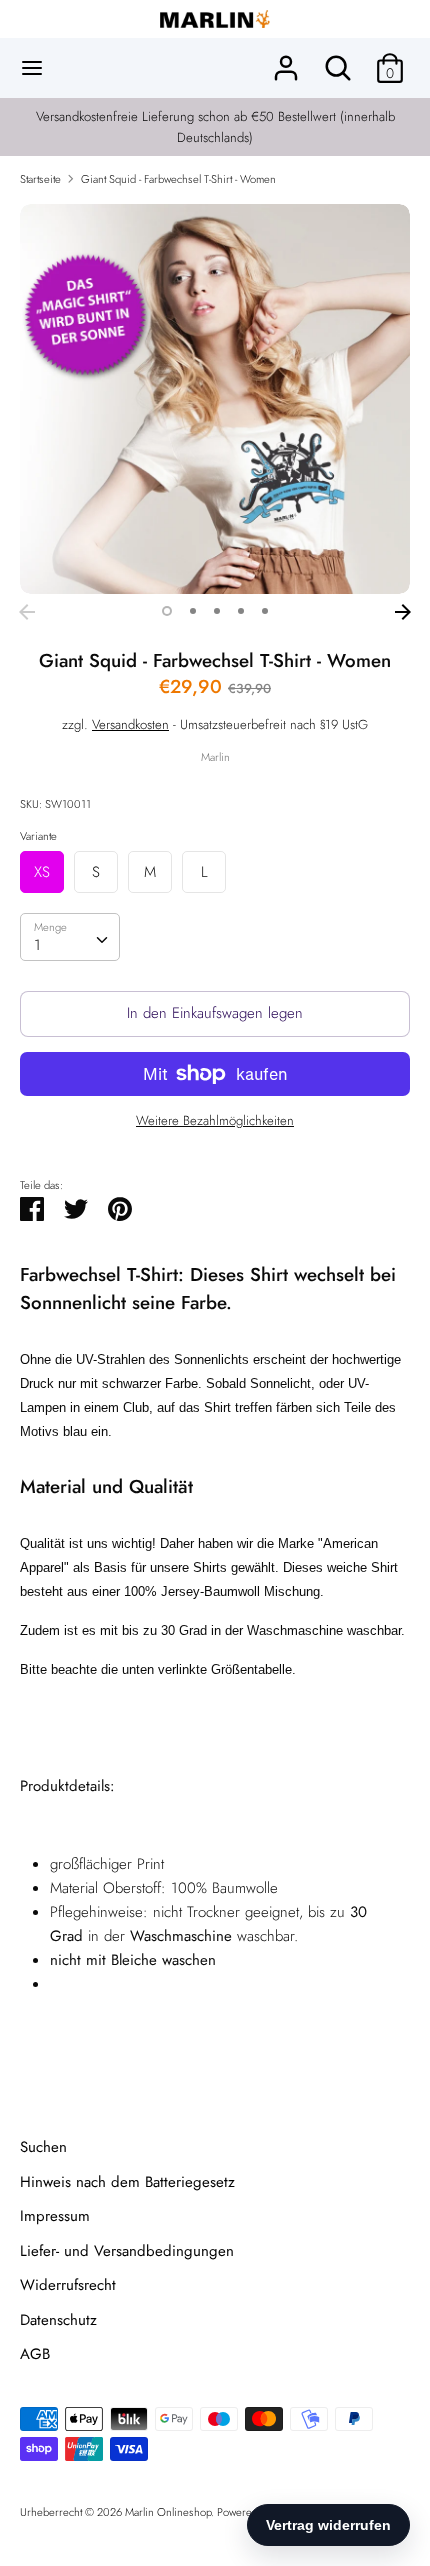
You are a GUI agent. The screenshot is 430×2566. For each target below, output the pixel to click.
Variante (38, 836)
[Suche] (338, 60)
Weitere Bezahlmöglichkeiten (215, 1121)
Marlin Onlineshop (168, 2512)
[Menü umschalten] (32, 68)
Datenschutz (58, 2320)
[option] (215, 399)
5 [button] (265, 611)
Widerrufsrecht (68, 2285)
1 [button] (167, 611)
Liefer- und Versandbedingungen (127, 2251)
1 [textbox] (37, 945)
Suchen (43, 2147)
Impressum (55, 2216)
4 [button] (241, 611)
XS (42, 872)
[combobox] (70, 937)
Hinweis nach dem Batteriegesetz (127, 2182)
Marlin (215, 757)
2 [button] (193, 611)
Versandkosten (130, 724)
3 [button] (217, 611)
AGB (35, 2354)
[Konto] (286, 60)
